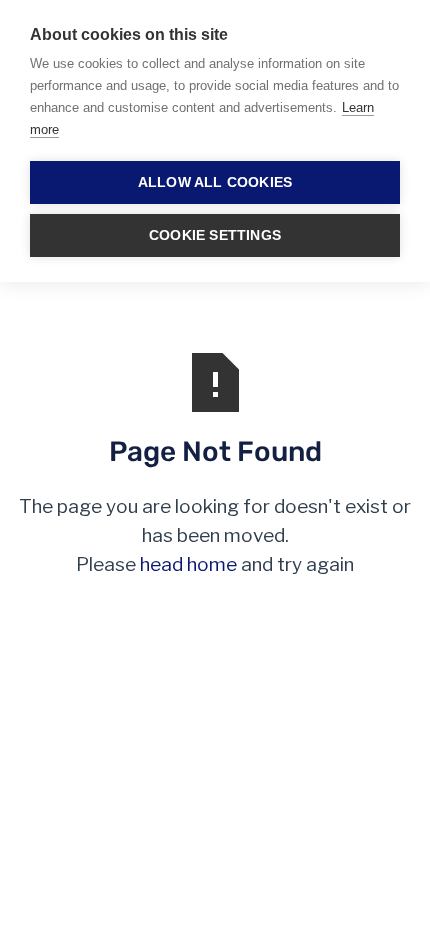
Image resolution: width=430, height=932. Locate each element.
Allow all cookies (215, 182)
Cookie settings (215, 235)
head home (188, 564)
